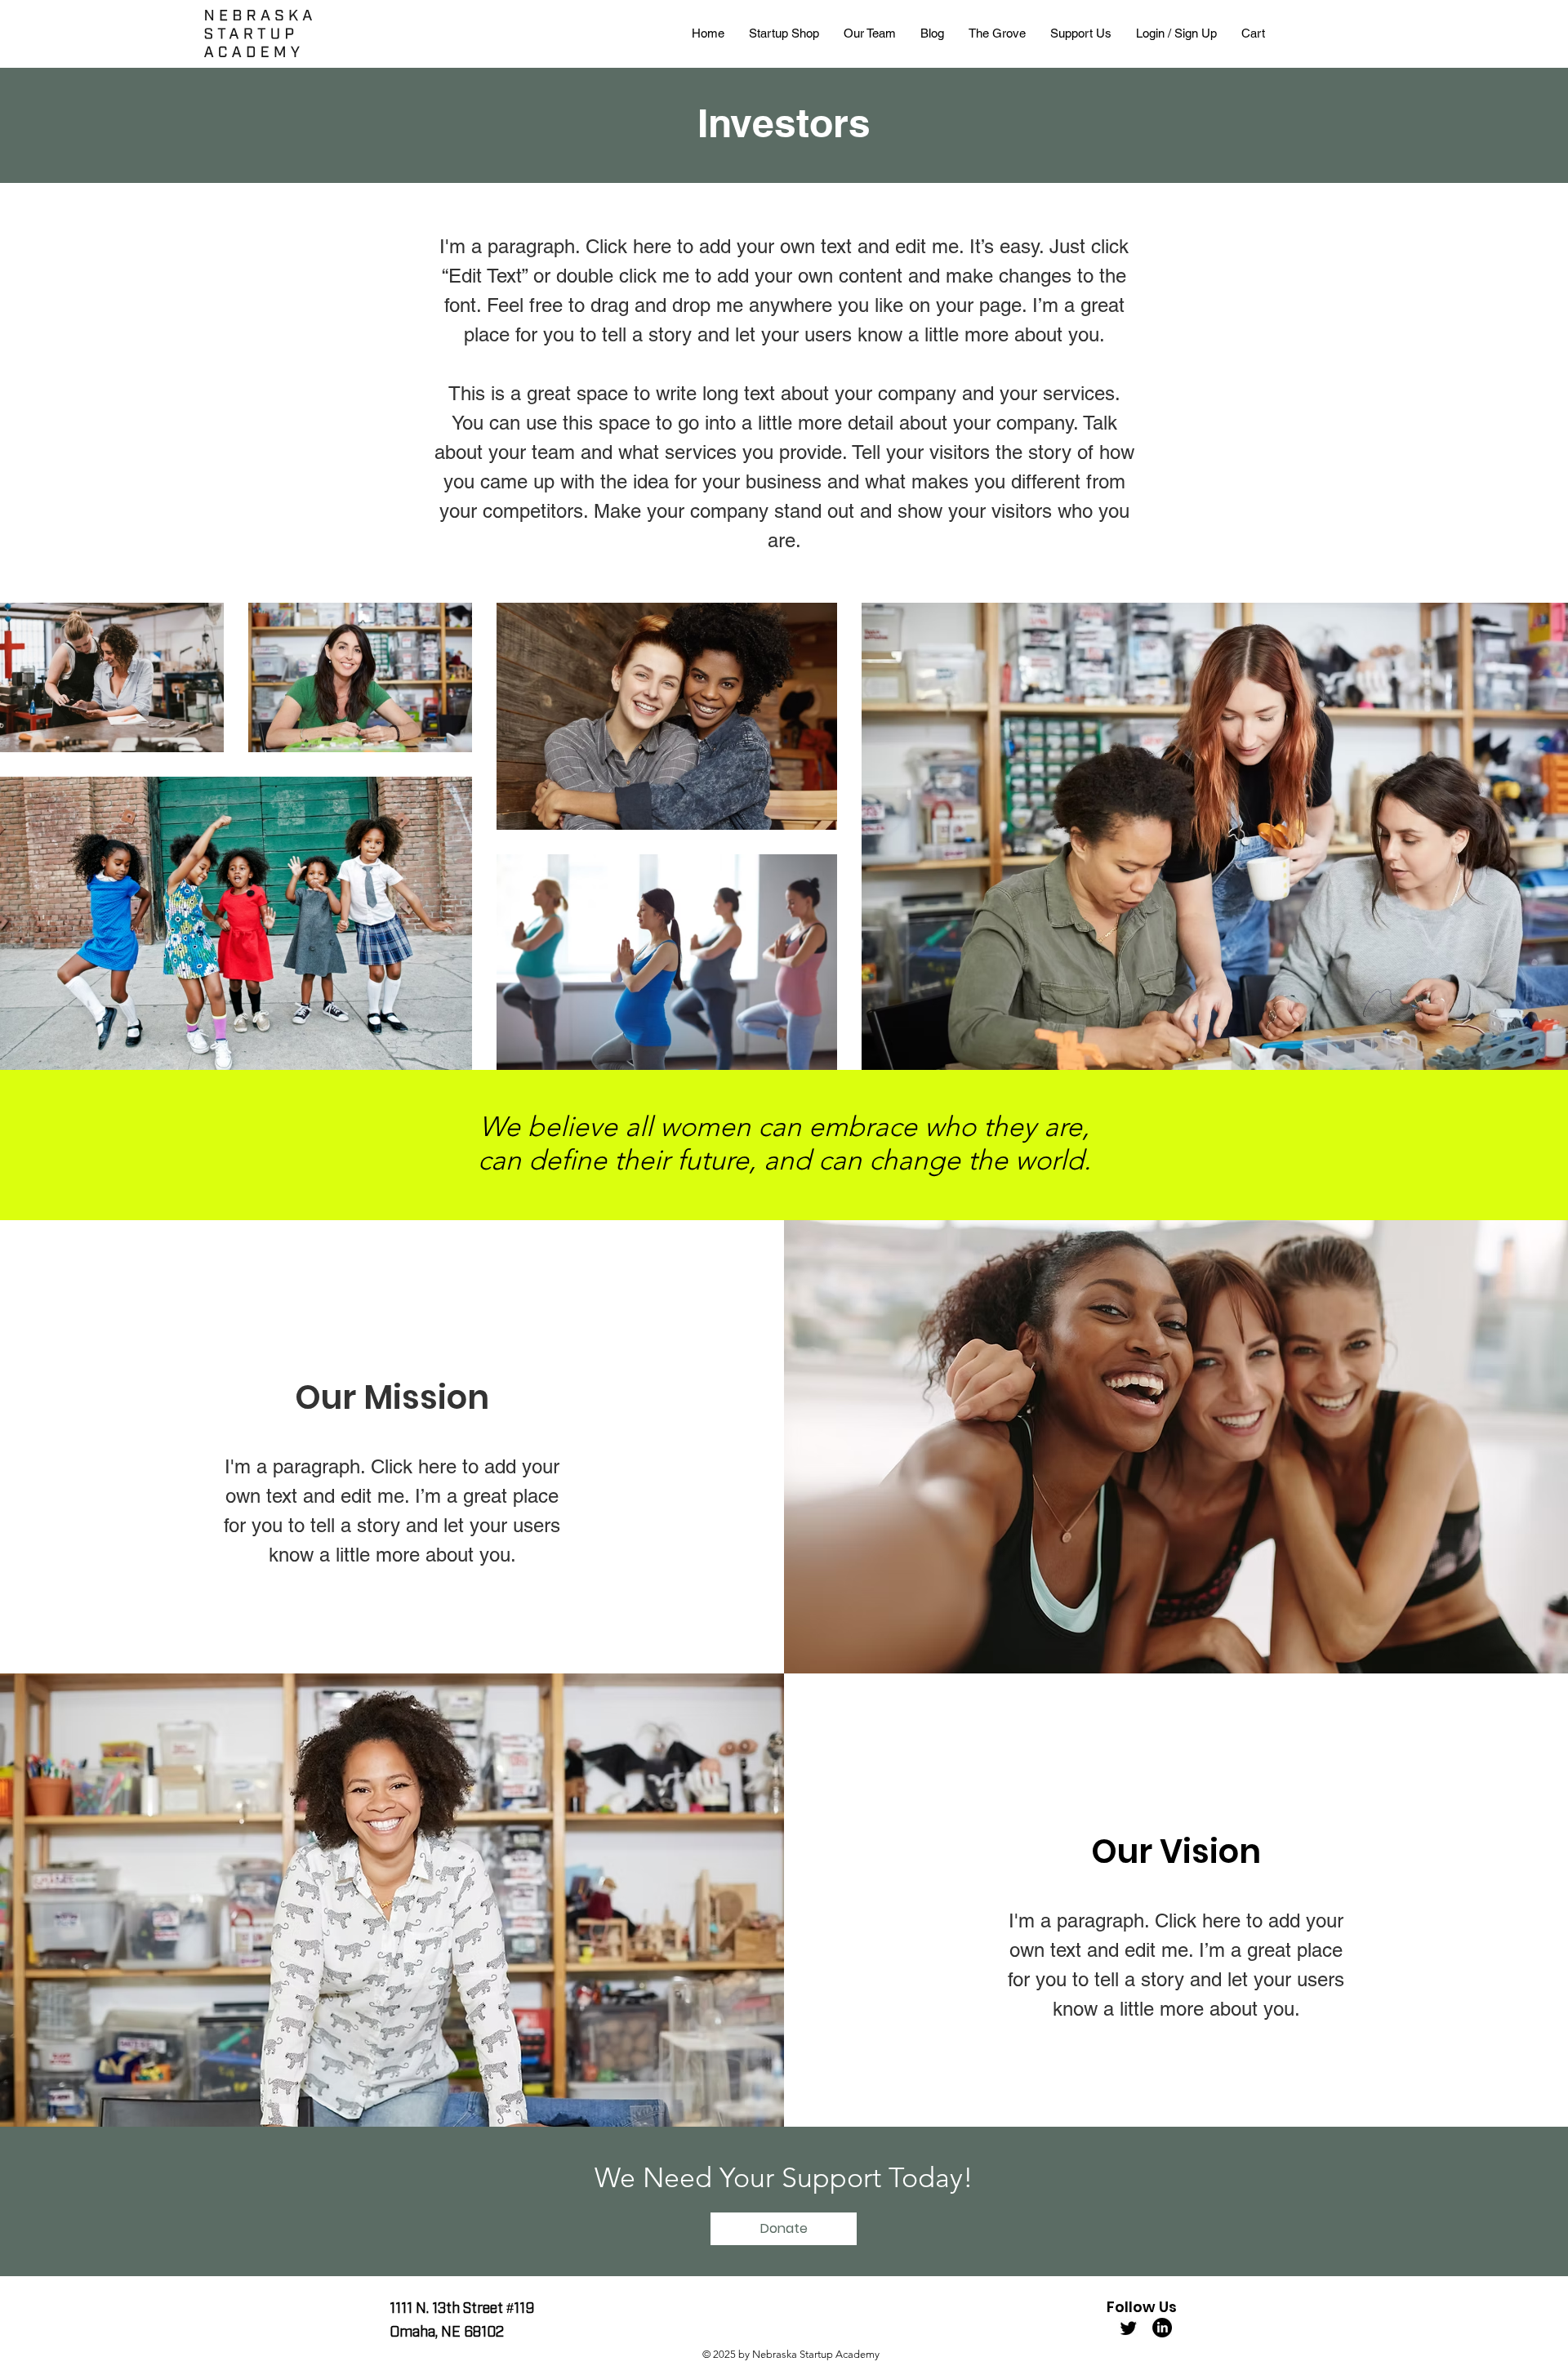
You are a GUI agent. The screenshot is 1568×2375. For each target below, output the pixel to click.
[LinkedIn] (1162, 2328)
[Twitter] (1129, 2328)
